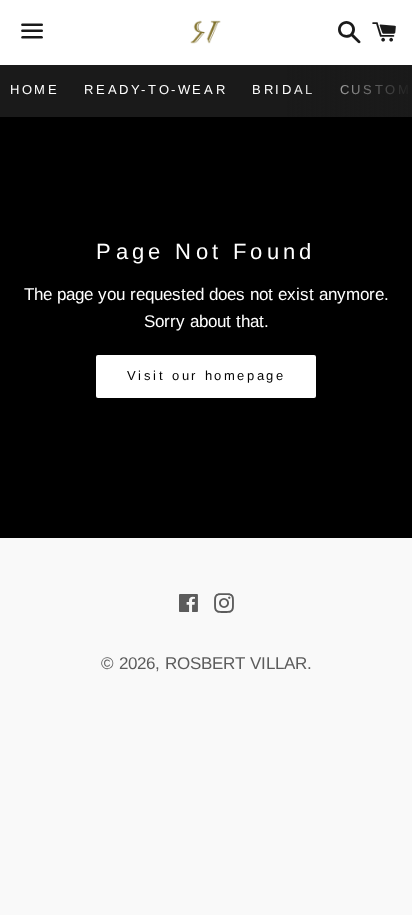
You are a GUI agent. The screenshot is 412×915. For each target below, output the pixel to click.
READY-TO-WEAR (155, 89)
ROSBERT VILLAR (236, 663)
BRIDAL (283, 89)
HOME (34, 89)
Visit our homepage (206, 375)
